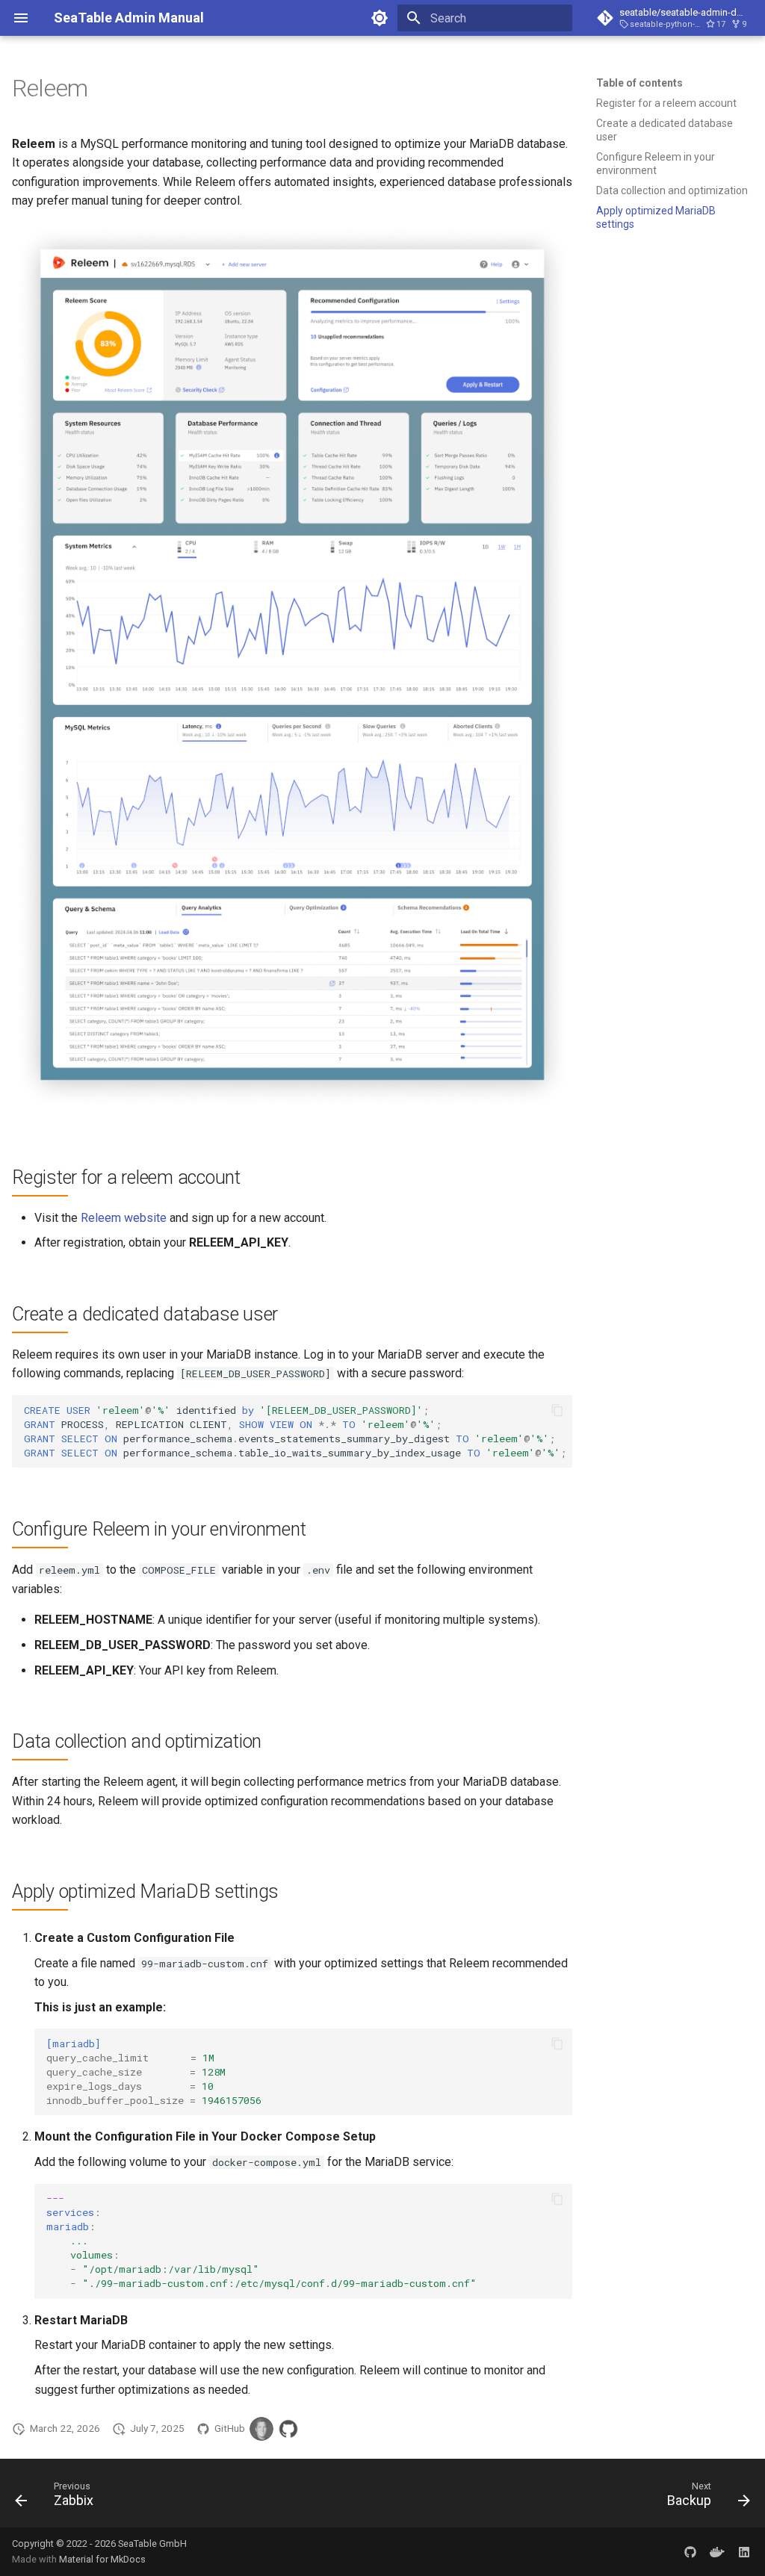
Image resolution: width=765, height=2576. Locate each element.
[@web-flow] (288, 2429)
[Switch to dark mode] (380, 18)
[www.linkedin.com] (744, 2551)
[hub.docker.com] (717, 2551)
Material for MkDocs (102, 2559)
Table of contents (639, 83)
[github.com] (690, 2551)
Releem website (124, 1218)
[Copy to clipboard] (557, 1410)
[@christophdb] (261, 2429)
